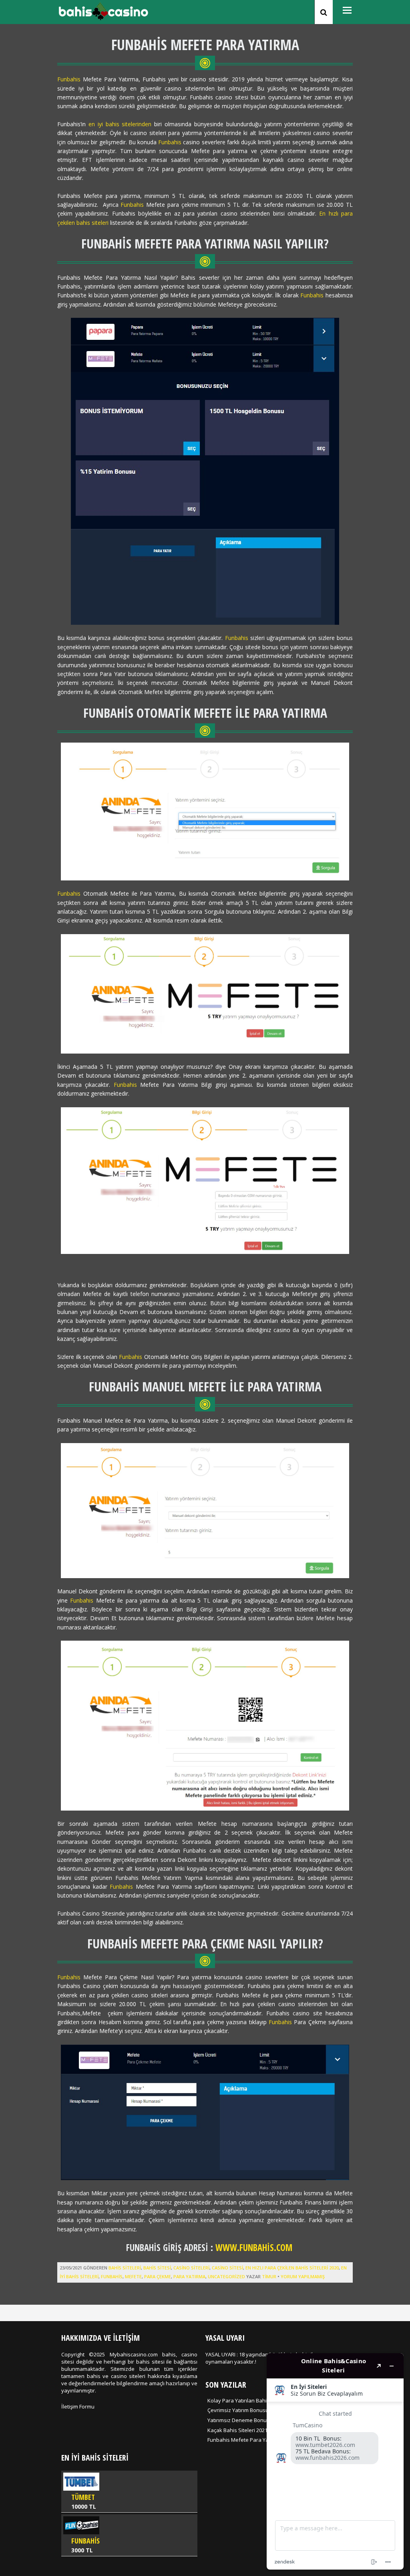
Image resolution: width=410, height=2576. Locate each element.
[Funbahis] (129, 2535)
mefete (133, 2276)
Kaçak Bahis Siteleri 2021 (237, 2430)
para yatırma (189, 2276)
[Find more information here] (335, 2461)
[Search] (324, 12)
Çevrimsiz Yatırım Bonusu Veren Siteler (254, 2410)
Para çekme (158, 2276)
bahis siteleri (125, 2268)
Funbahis (69, 79)
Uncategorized (226, 2276)
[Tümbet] (129, 2491)
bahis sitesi (157, 2268)
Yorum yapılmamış (303, 2276)
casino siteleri (191, 2268)
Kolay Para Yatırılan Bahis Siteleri (247, 2400)
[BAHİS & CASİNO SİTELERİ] (103, 18)
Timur (269, 2276)
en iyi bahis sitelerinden (120, 124)
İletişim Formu (78, 2406)
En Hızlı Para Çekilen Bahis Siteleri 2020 (292, 2268)
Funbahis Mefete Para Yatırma (244, 2440)
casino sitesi (227, 2268)
